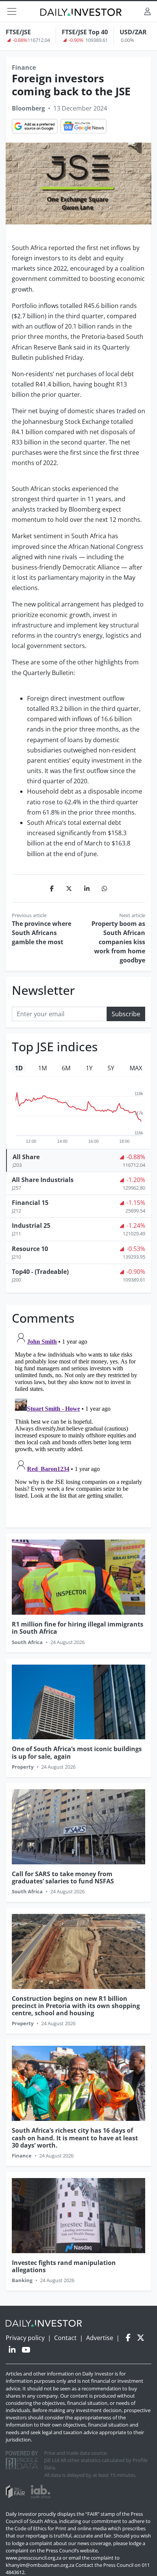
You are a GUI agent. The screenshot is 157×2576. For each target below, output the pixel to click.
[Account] (147, 11)
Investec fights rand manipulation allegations (64, 2266)
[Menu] (12, 11)
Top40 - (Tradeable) (40, 1272)
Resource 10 (30, 1249)
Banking (22, 2280)
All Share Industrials (43, 1180)
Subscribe (126, 1014)
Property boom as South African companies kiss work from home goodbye (118, 942)
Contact (65, 2338)
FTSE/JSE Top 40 (85, 32)
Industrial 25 (31, 1225)
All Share (26, 1157)
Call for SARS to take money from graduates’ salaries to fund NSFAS (63, 1877)
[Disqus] (78, 1424)
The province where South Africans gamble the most (42, 933)
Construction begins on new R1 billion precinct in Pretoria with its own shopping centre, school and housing (76, 2006)
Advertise (100, 2338)
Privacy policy (25, 2338)
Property (23, 1767)
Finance (24, 67)
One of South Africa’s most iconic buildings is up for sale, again (77, 1752)
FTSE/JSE (18, 32)
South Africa (27, 1642)
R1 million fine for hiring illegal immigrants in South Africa (78, 1628)
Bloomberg (28, 108)
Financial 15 (30, 1203)
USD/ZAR (133, 32)
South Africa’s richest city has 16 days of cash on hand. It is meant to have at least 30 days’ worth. (75, 2138)
